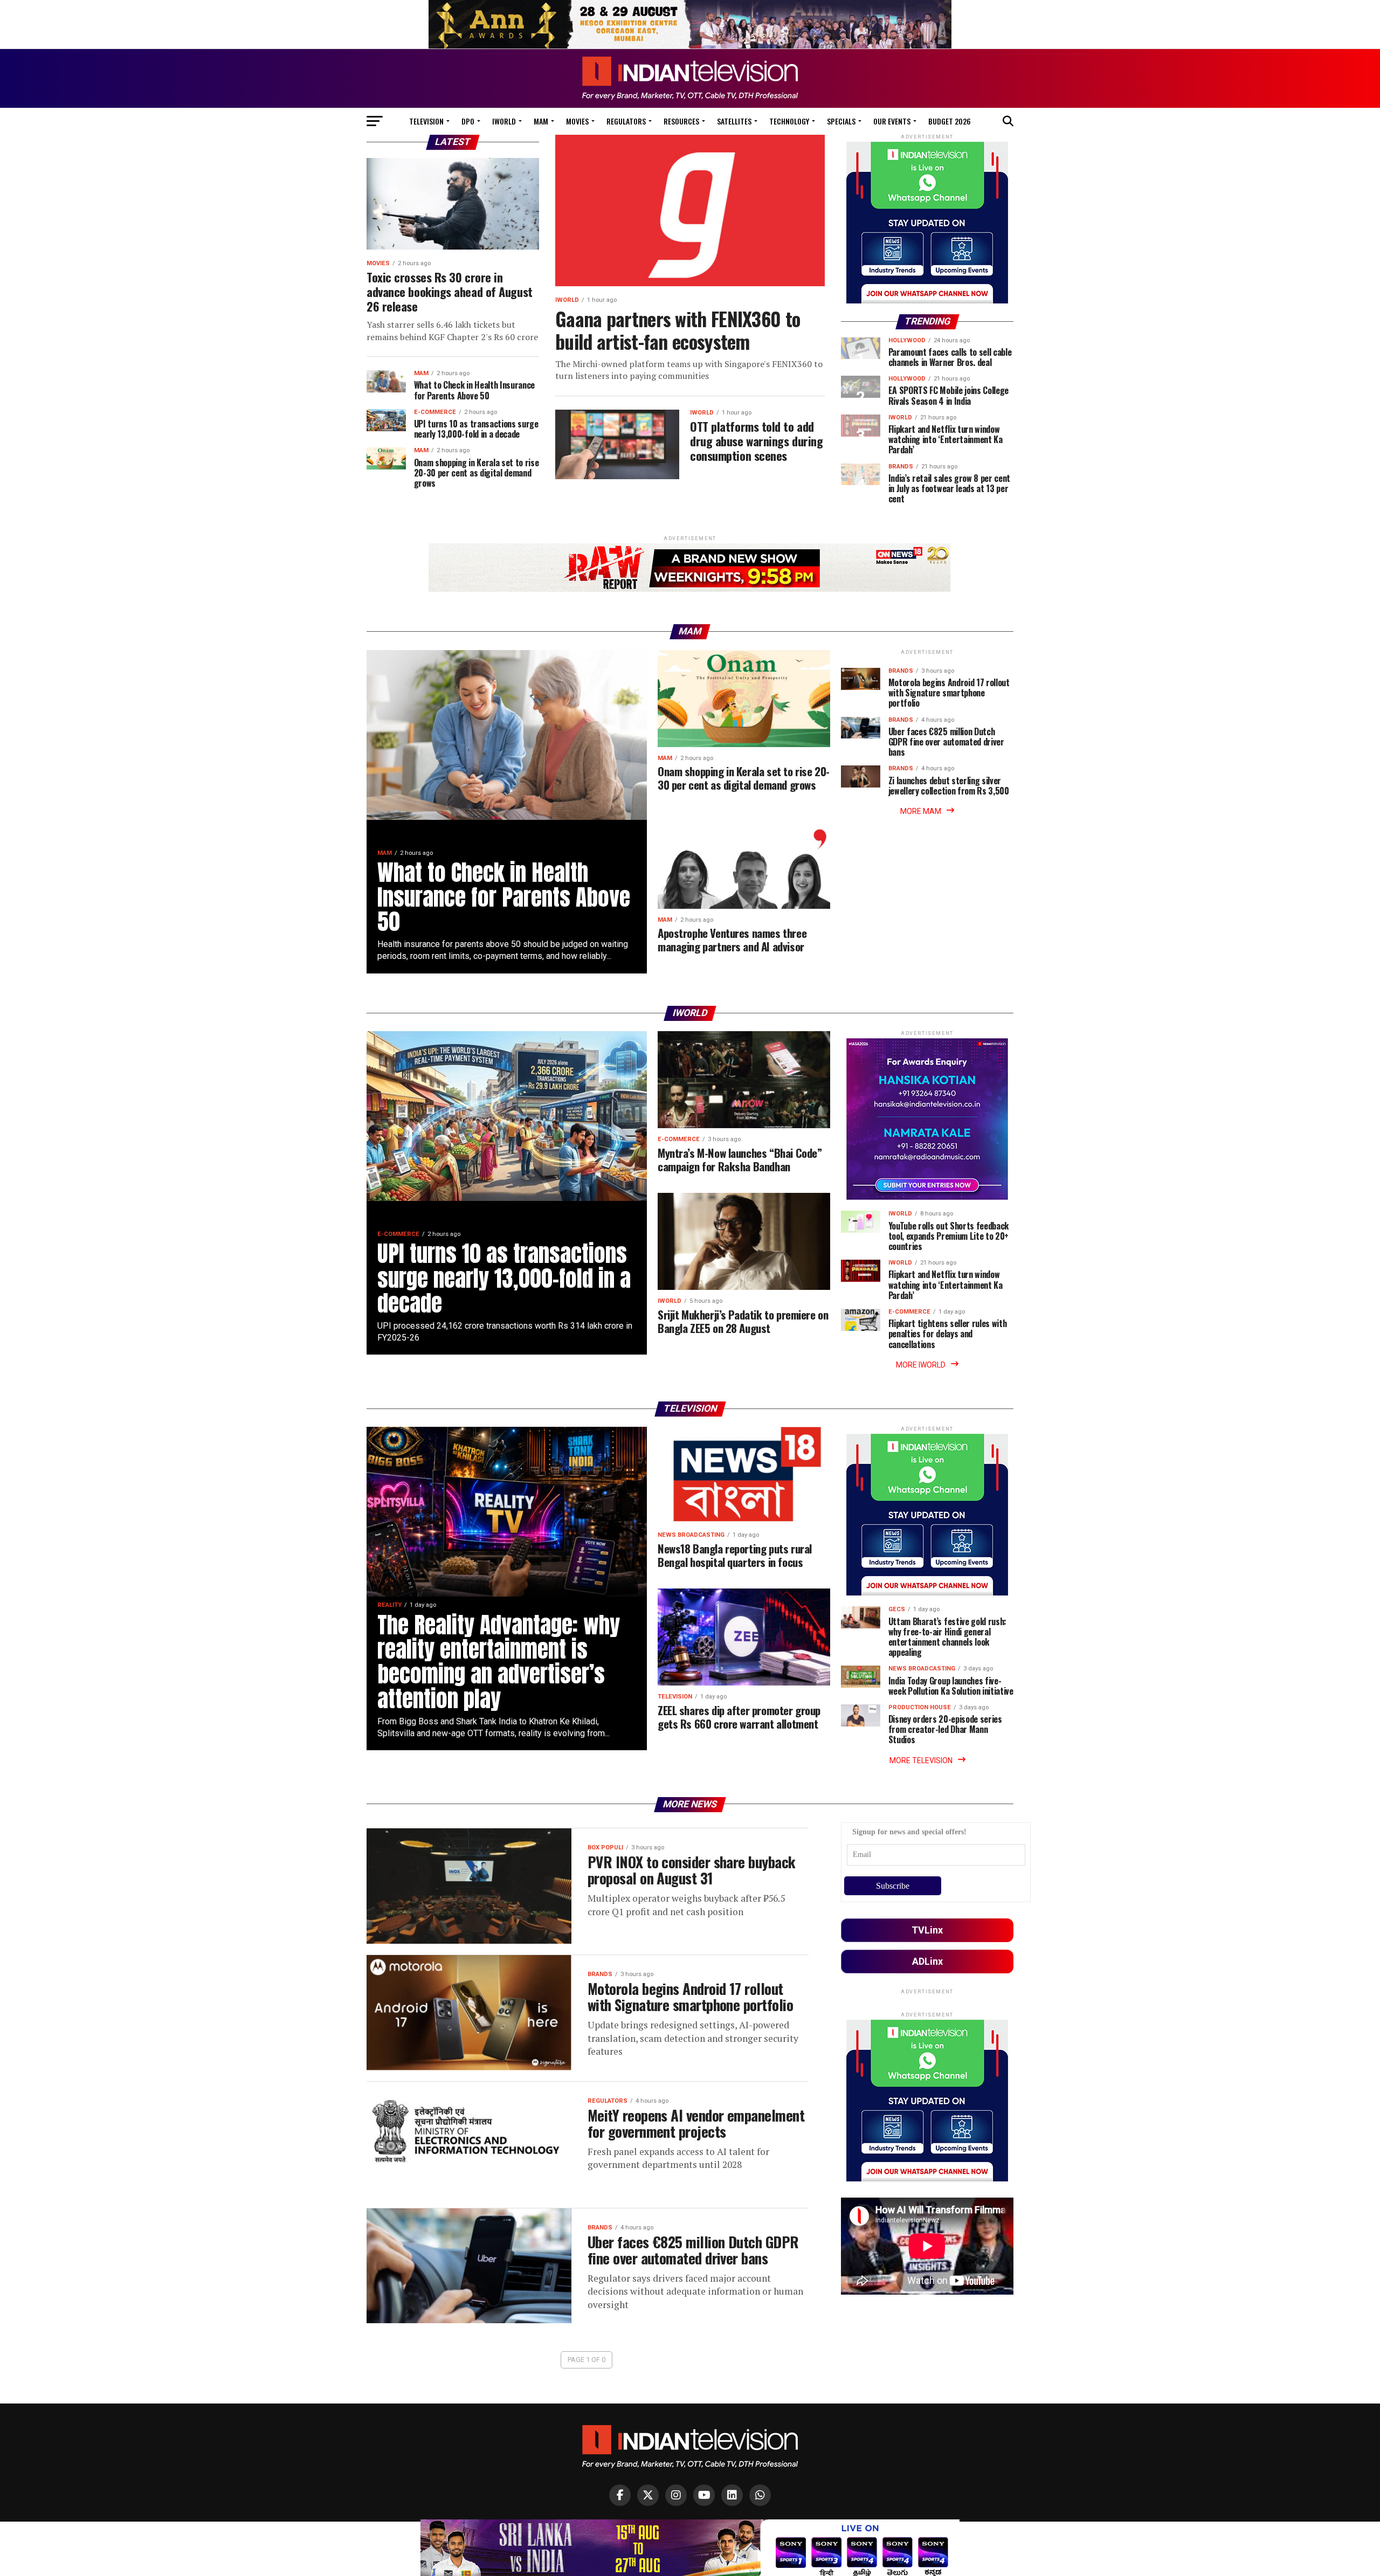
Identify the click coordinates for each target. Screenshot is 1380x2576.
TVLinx (927, 1930)
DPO (468, 121)
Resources (681, 121)
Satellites (734, 121)
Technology (789, 121)
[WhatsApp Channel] (760, 2495)
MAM (541, 121)
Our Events (892, 121)
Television (426, 121)
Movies (577, 121)
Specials (841, 121)
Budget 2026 (950, 121)
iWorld (504, 121)
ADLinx (927, 1961)
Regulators (626, 121)
